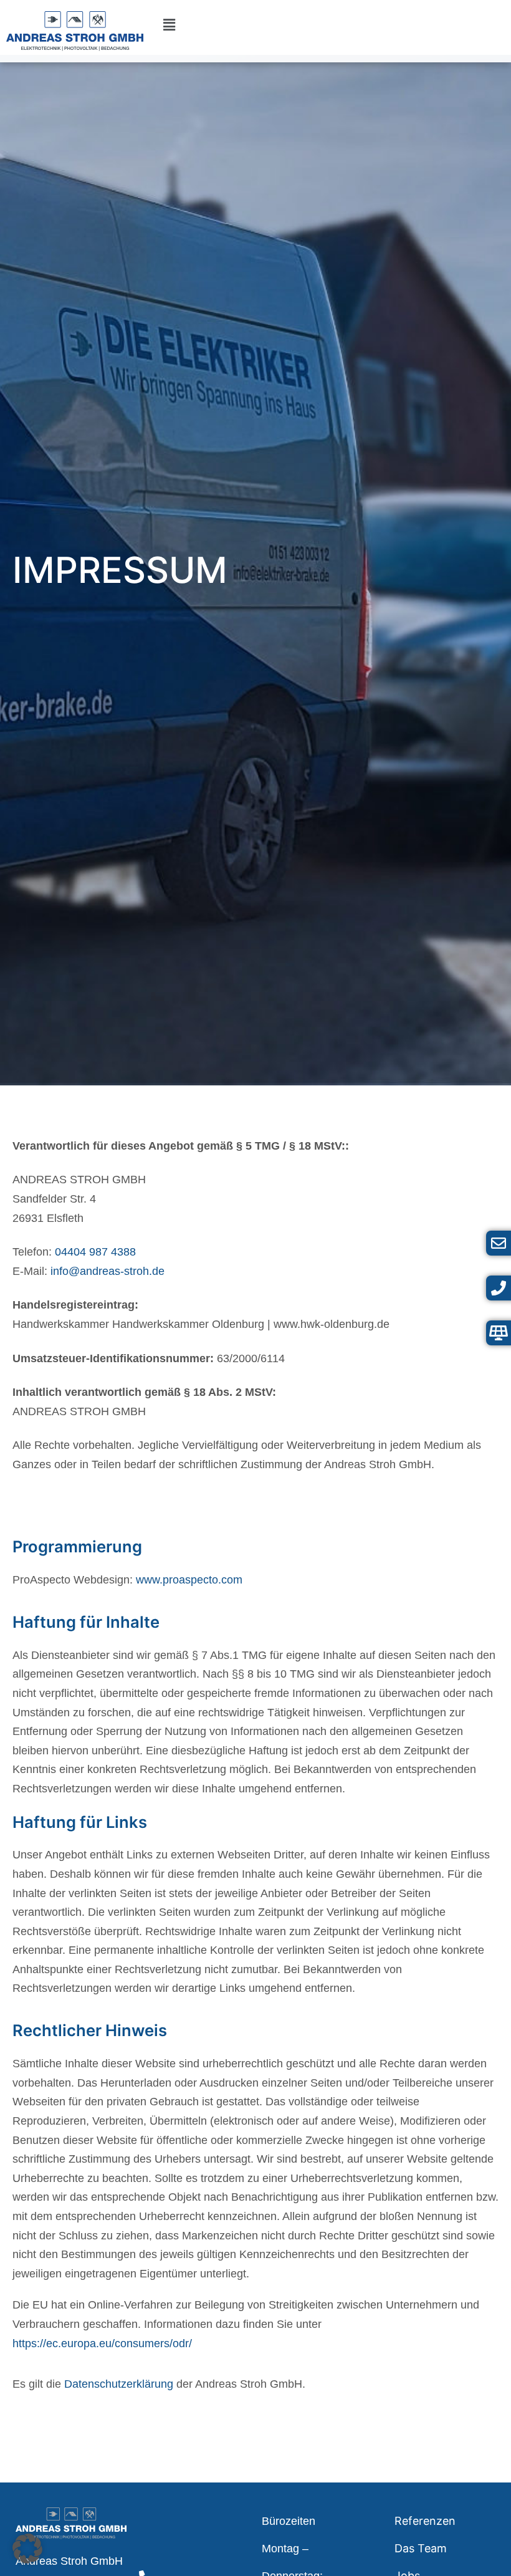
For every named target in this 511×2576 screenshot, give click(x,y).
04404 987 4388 (95, 1252)
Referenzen (425, 2521)
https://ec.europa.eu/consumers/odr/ (102, 2343)
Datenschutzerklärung (119, 2384)
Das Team (421, 2548)
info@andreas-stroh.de (107, 1271)
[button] (169, 25)
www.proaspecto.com (189, 1580)
